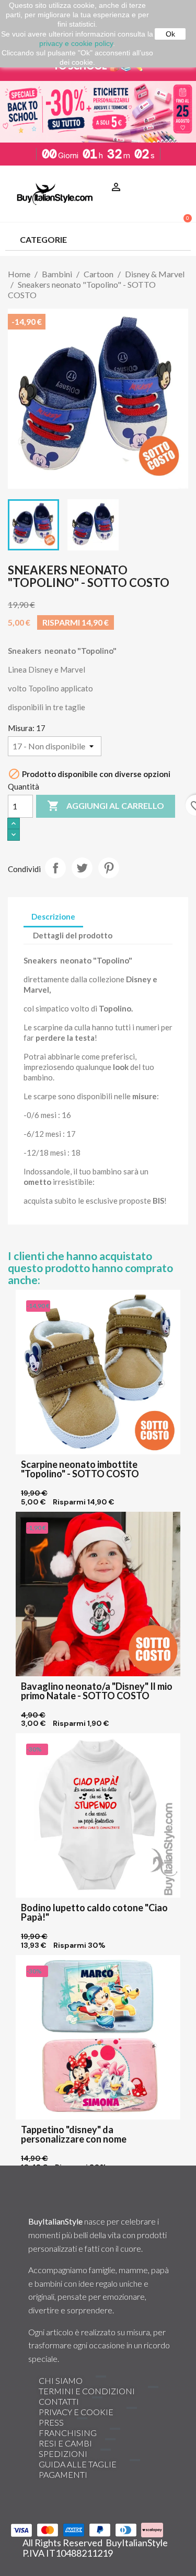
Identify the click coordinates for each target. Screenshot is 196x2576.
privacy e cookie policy (76, 43)
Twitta (82, 868)
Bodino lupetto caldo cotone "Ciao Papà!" (94, 1912)
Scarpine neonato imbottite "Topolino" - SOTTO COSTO (80, 1469)
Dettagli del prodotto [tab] (73, 935)
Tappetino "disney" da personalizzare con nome (74, 2134)
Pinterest (109, 868)
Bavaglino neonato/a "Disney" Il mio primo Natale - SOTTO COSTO (97, 1691)
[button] (179, 174)
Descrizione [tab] (53, 916)
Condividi (55, 868)
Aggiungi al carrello (106, 806)
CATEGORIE (43, 239)
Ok (170, 34)
